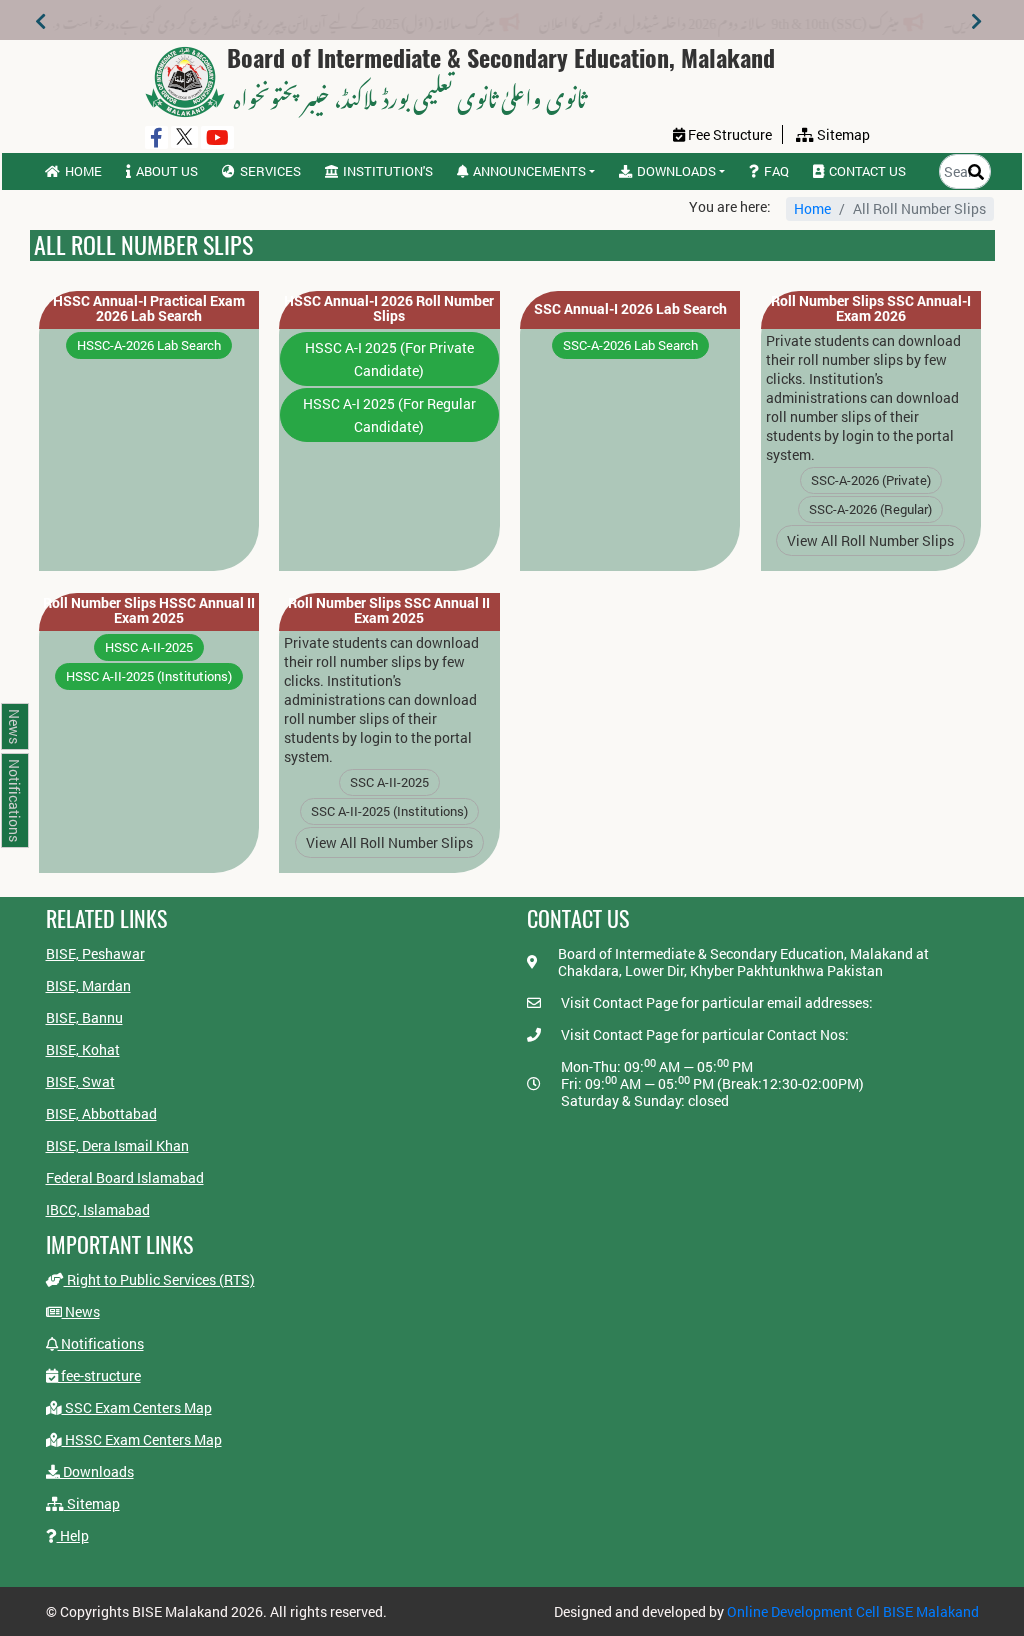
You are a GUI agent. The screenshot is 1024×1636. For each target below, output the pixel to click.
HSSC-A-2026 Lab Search (149, 345)
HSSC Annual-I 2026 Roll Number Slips (389, 308)
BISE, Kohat (83, 1049)
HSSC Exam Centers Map (142, 1439)
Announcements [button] (529, 171)
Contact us (867, 171)
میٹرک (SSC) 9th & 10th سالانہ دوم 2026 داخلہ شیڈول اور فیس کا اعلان (783, 19)
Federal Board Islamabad (125, 1177)
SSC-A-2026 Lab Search (630, 345)
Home (83, 171)
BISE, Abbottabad (101, 1113)
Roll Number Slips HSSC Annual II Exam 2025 (149, 610)
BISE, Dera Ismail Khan (117, 1145)
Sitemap (92, 1503)
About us (167, 171)
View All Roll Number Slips (870, 540)
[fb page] (156, 137)
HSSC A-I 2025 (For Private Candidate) (389, 359)
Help (73, 1535)
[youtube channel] (217, 137)
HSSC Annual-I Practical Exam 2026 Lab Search (149, 308)
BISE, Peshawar (95, 953)
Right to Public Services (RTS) (159, 1279)
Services (270, 171)
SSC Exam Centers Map (137, 1407)
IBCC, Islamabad (98, 1209)
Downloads (97, 1471)
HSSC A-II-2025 (149, 647)
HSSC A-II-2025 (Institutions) (149, 676)
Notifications (101, 1343)
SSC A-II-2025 (389, 782)
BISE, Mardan (88, 985)
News (81, 1311)
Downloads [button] (676, 171)
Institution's (388, 171)
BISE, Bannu (84, 1017)
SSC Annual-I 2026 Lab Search (630, 308)
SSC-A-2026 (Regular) (870, 509)
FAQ (776, 171)
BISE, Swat (80, 1081)
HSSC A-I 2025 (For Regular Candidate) (389, 415)
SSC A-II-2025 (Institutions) (389, 811)
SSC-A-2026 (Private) (871, 480)
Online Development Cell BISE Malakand (853, 1611)
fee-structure (99, 1375)
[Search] (976, 171)
